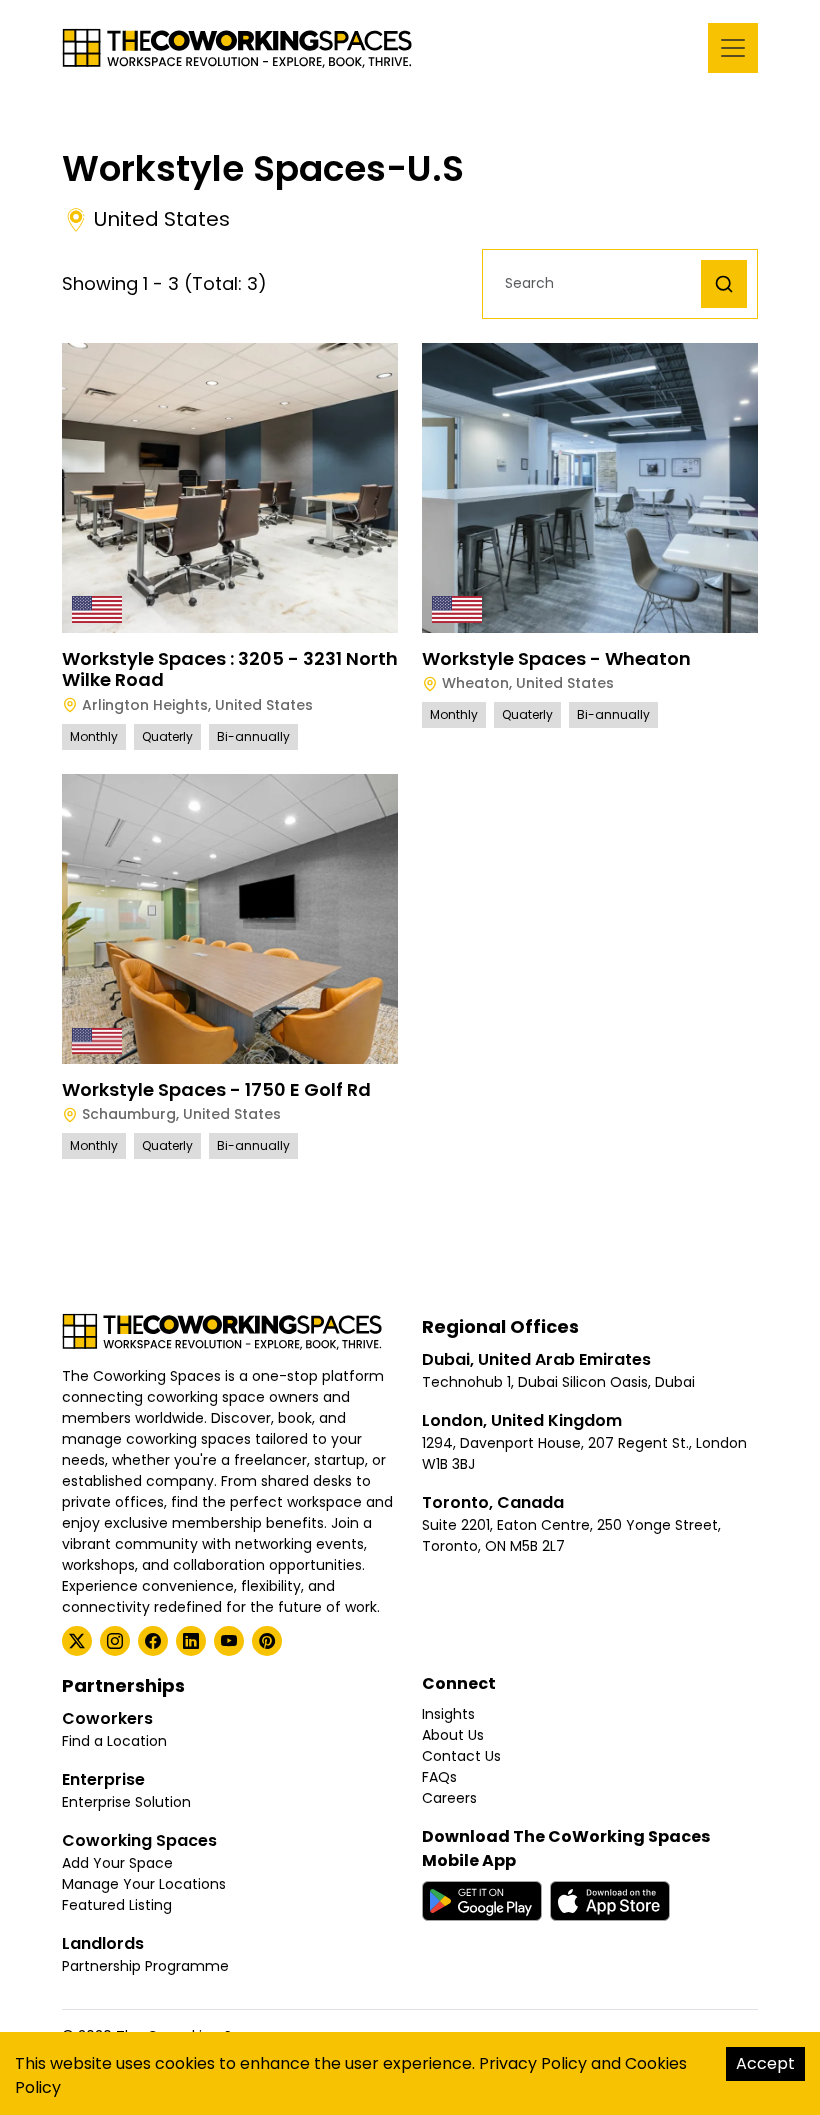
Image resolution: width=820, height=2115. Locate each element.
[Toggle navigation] (733, 48)
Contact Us (461, 1756)
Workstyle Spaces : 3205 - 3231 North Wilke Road (230, 669)
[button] (597, 283)
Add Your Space (117, 1863)
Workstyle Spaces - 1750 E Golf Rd (216, 1089)
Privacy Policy (533, 2063)
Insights (448, 1714)
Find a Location (114, 1741)
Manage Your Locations (144, 1884)
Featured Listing (117, 1905)
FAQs (439, 1777)
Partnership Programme (145, 1966)
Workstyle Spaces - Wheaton (556, 658)
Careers (449, 1798)
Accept (765, 2063)
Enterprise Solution (126, 1802)
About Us (453, 1735)
